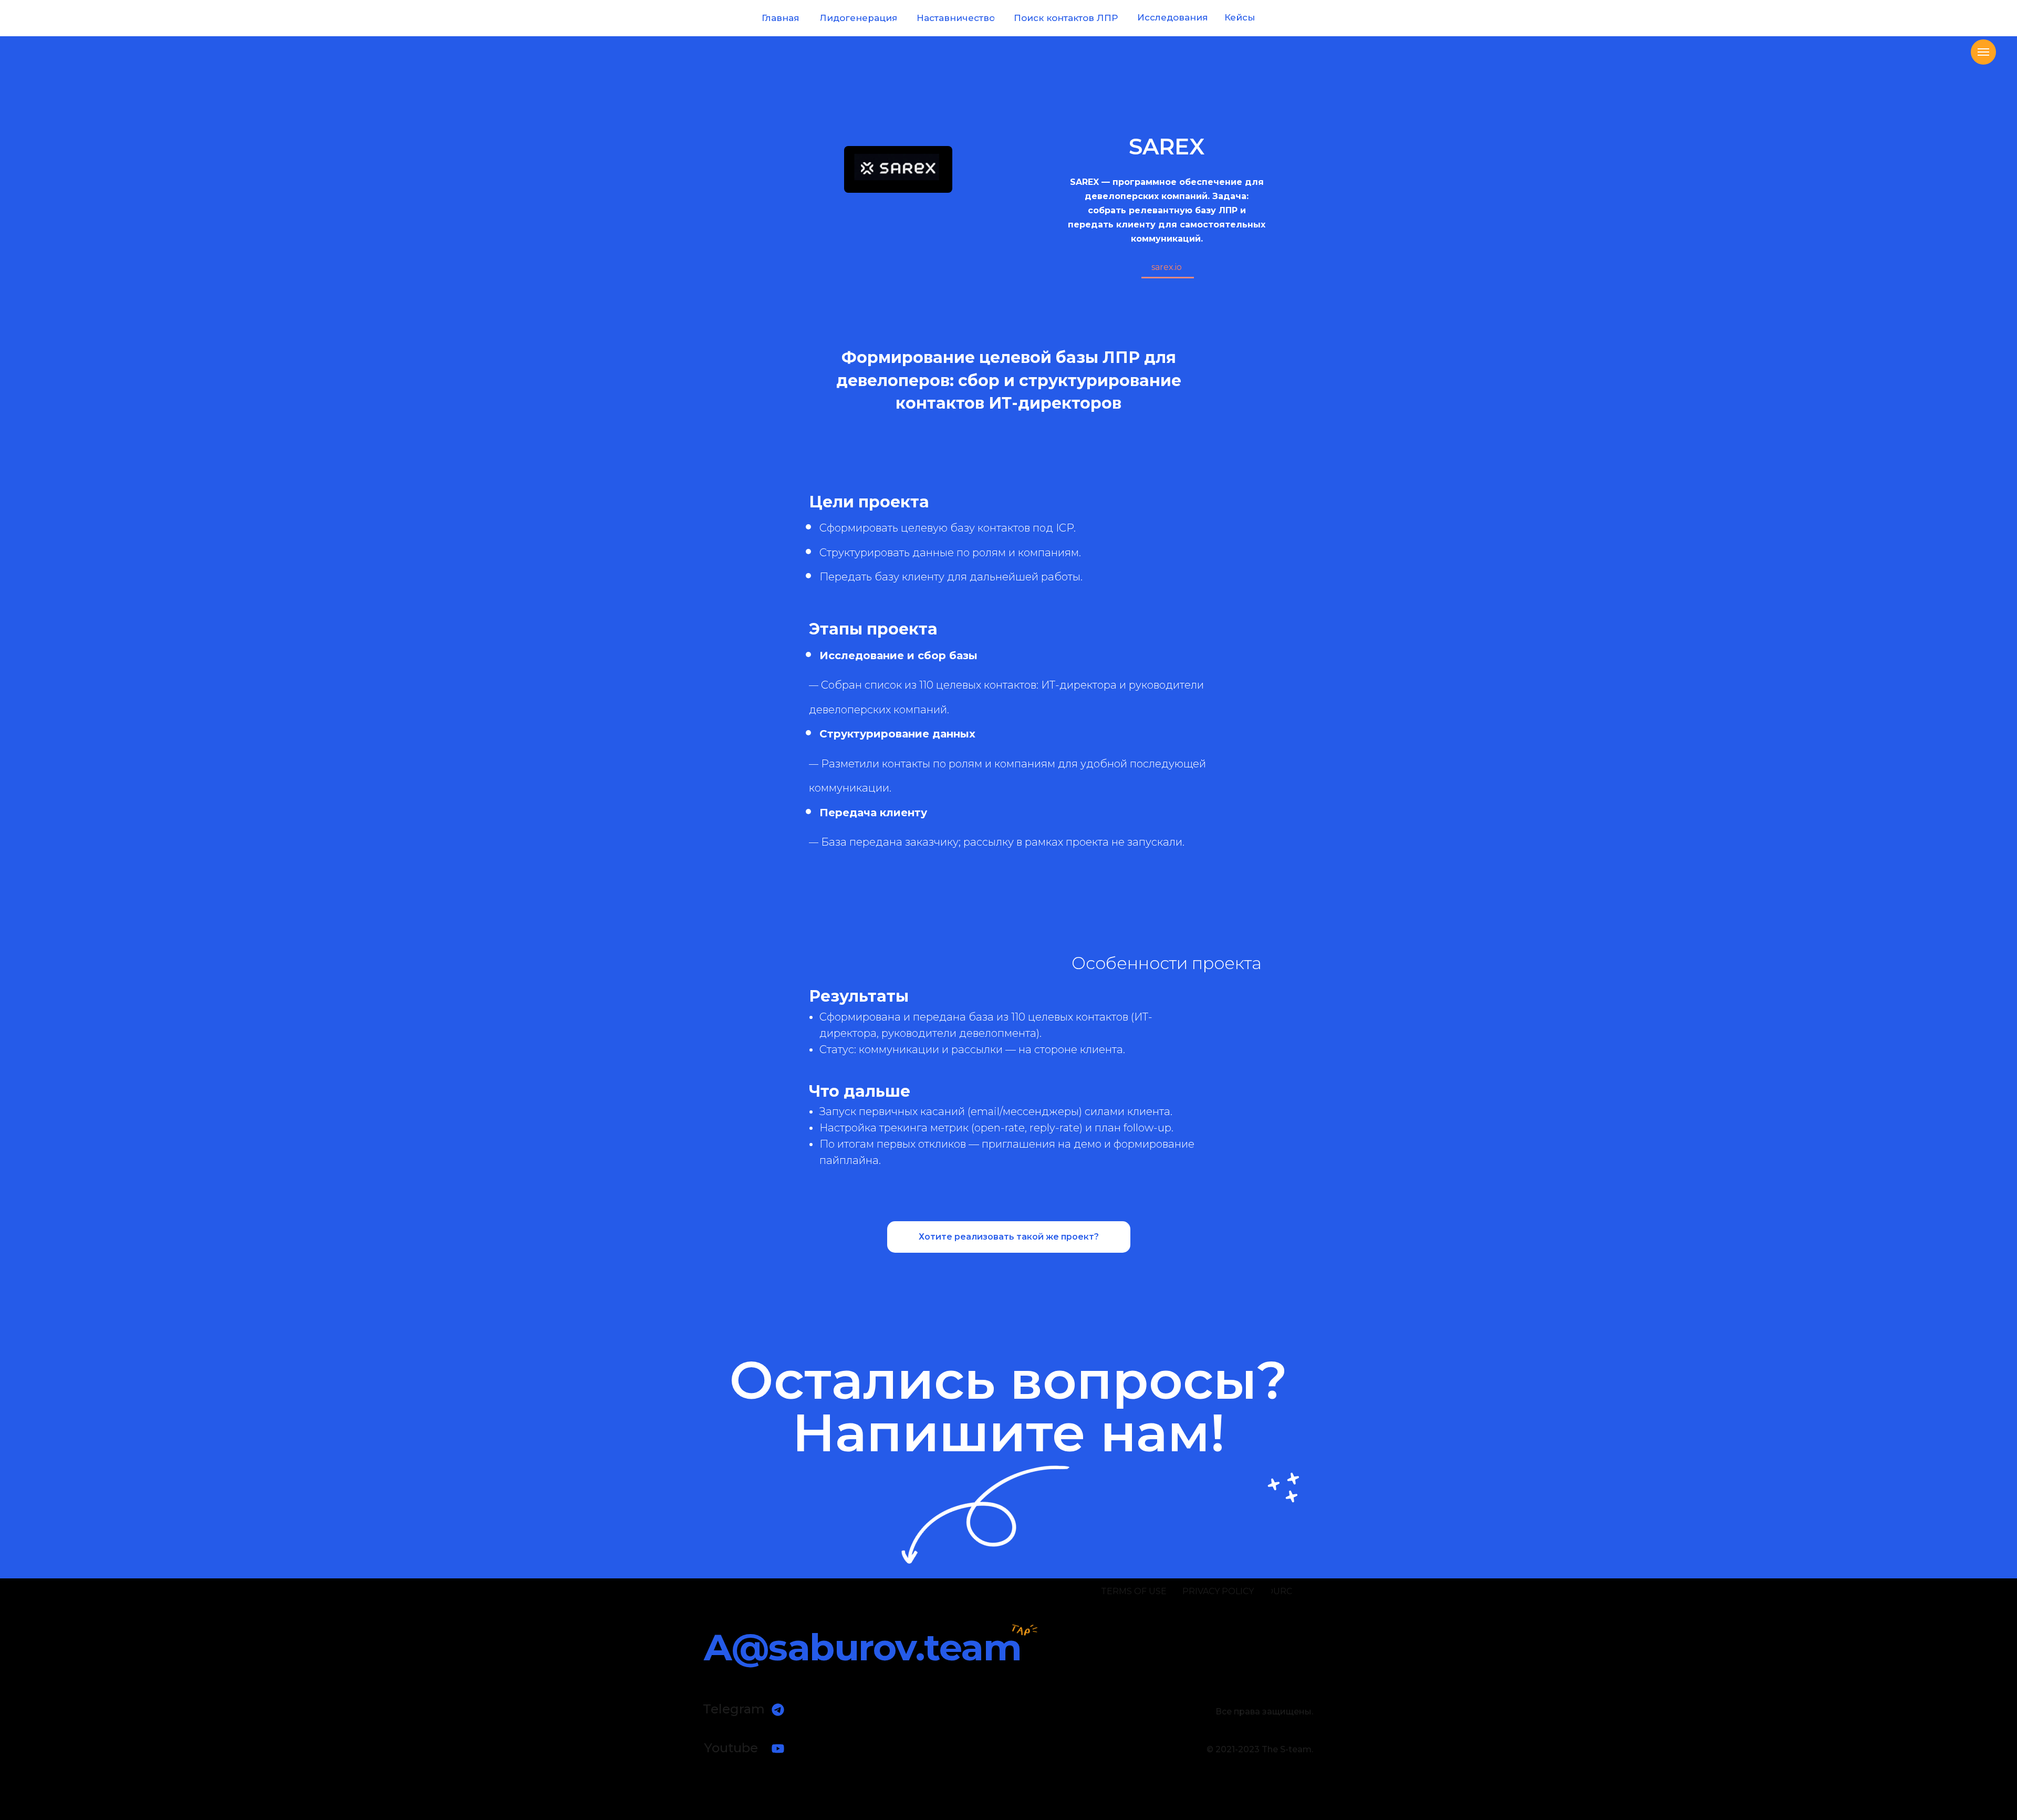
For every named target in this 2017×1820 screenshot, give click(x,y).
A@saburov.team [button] (862, 1647)
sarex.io (1167, 267)
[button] (1009, 1237)
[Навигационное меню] (1983, 52)
